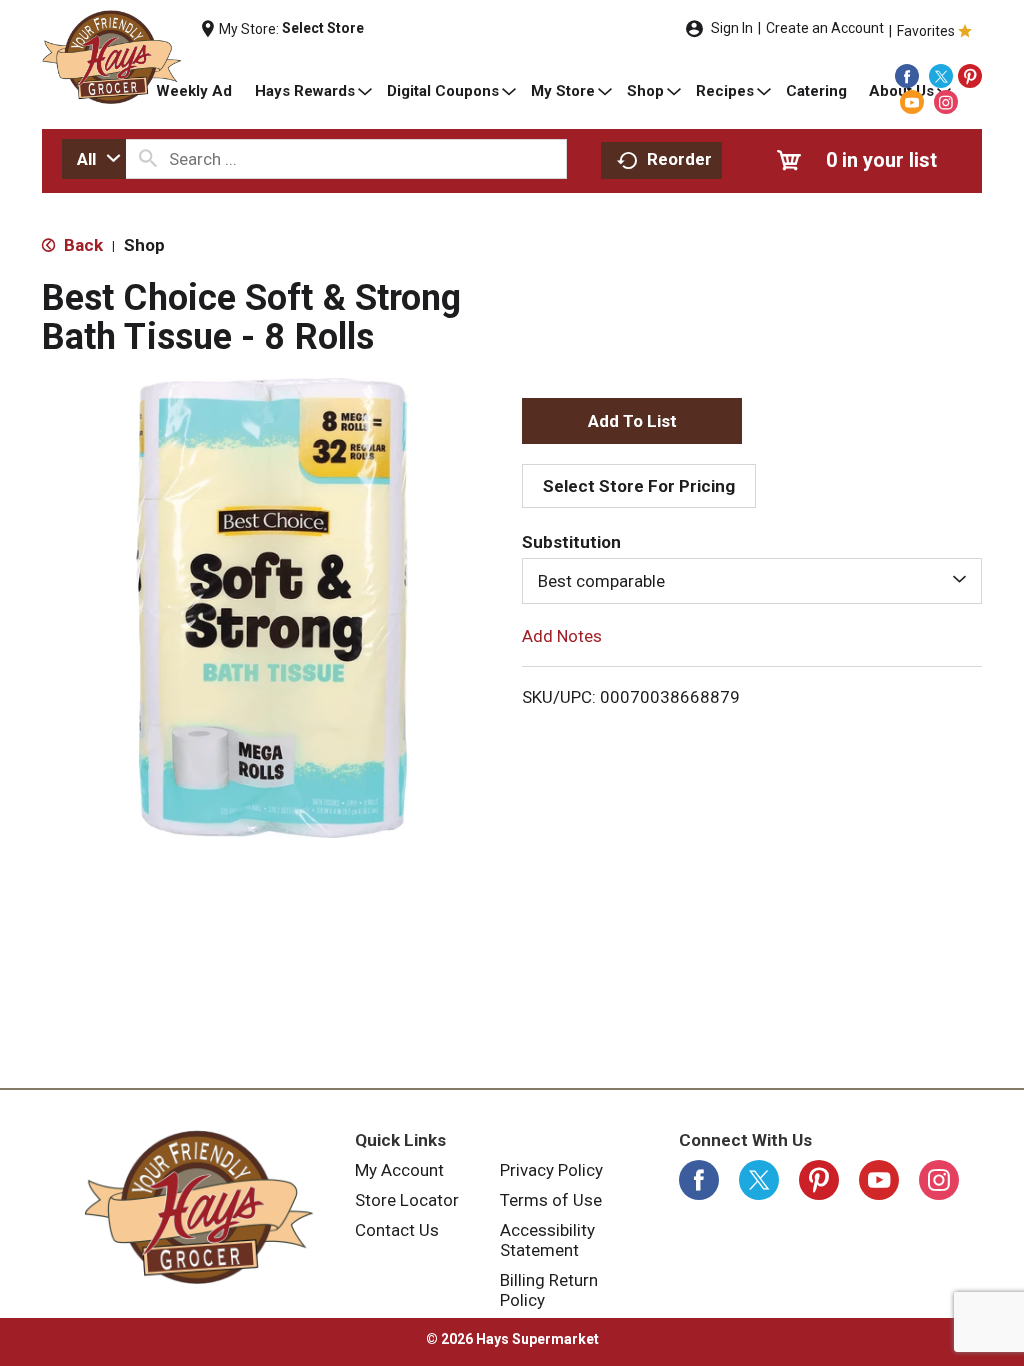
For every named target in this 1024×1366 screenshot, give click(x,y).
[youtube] (912, 102)
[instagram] (946, 102)
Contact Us (397, 1230)
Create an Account (825, 28)
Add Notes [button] (562, 636)
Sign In (732, 28)
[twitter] (941, 76)
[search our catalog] (148, 159)
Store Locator (407, 1200)
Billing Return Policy (549, 1290)
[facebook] (907, 76)
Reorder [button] (679, 159)
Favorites (926, 31)
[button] (632, 421)
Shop (144, 245)
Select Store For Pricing (639, 486)
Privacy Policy (551, 1170)
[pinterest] (970, 76)
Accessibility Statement (547, 1240)
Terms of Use (551, 1200)
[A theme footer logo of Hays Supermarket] (198, 1207)
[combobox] (94, 159)
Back (81, 245)
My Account (399, 1170)
